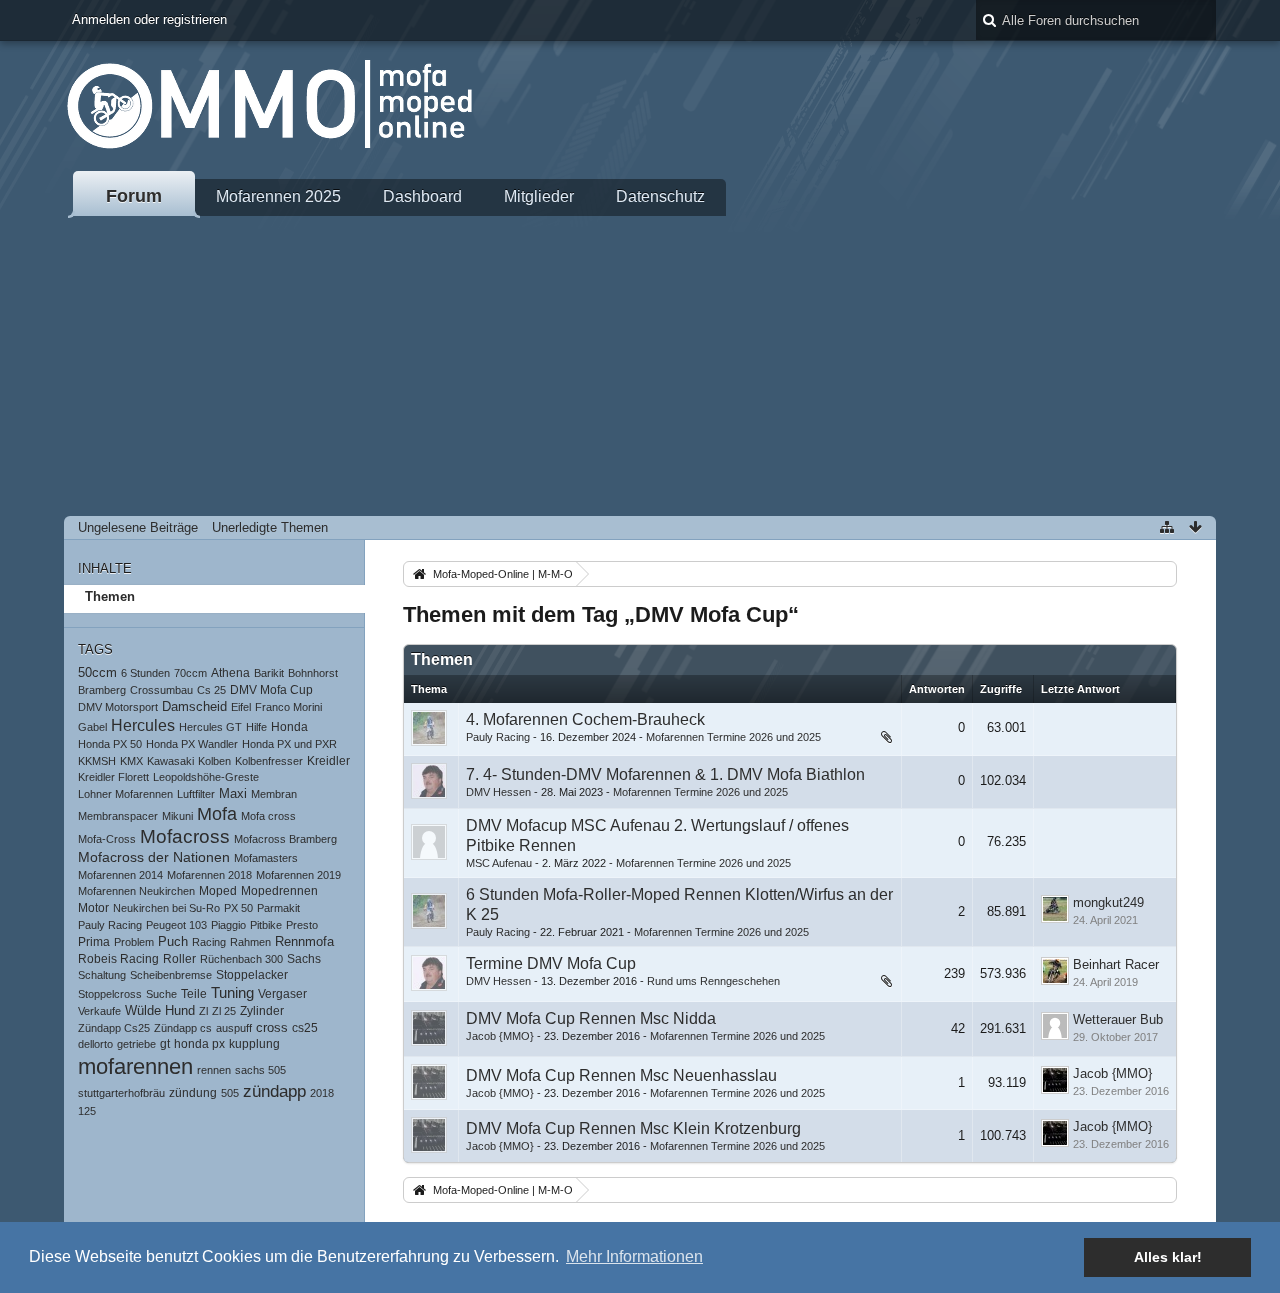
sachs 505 (260, 1070)
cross (272, 1027)
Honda (289, 727)
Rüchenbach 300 (241, 959)
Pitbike (266, 925)
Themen (110, 596)
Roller (179, 959)
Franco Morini (288, 707)
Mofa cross (268, 816)
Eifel (241, 707)
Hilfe (256, 727)
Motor (93, 907)
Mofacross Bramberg (285, 839)
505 (230, 1093)
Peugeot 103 (176, 925)
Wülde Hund (160, 1011)
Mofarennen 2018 (209, 875)
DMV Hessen (498, 792)
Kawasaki (170, 761)
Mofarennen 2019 (298, 875)
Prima (94, 941)
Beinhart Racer (1116, 964)
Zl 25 (224, 1011)
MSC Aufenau (499, 863)
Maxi (233, 794)
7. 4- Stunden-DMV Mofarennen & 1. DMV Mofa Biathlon (665, 774)
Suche (161, 994)
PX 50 (238, 908)
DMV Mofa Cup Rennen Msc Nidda (591, 1018)
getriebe (136, 1044)
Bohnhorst (313, 673)
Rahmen (250, 942)
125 (87, 1111)
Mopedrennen (279, 890)
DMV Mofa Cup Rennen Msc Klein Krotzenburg (633, 1128)
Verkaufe (99, 1011)
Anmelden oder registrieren (149, 19)
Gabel (92, 727)
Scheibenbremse (171, 975)
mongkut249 (1108, 902)
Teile (194, 994)
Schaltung (102, 975)
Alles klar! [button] (1168, 1257)
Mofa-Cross (107, 839)
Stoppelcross (110, 994)
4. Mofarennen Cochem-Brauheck (585, 719)
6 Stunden (145, 673)
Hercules (143, 725)
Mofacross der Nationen (154, 857)
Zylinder (262, 1011)
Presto (302, 925)
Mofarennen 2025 (278, 196)
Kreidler (328, 761)
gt (165, 1044)
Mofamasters (266, 858)
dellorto (95, 1044)
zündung (193, 1093)
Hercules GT (210, 727)
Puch (173, 941)
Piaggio (228, 925)
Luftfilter (196, 794)
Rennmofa (304, 942)
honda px (199, 1044)
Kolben (214, 761)
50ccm (97, 672)
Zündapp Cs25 (114, 1028)
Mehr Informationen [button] (634, 1256)
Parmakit (278, 908)
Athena (230, 673)
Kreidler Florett (113, 777)
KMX (131, 761)
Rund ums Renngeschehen (713, 981)
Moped (218, 891)
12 (862, 985)
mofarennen (135, 1066)
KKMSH (97, 761)
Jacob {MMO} (500, 1036)
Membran (274, 794)
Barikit (269, 673)
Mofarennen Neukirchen (136, 891)
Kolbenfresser (269, 761)
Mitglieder (539, 196)
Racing (209, 942)
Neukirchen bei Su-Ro (166, 908)
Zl (203, 1011)
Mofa (217, 814)
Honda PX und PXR (289, 744)
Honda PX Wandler (192, 744)
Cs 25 (211, 690)
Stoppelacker (252, 975)
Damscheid (194, 707)
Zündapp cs (183, 1028)
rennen (214, 1070)
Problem (134, 942)
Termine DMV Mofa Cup (551, 963)
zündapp (274, 1091)
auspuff (234, 1028)
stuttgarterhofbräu (121, 1093)
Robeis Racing (118, 959)
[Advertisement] (640, 366)
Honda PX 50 (110, 744)
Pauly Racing (110, 925)
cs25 (305, 1028)
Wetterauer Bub (1118, 1019)
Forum (134, 196)
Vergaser (282, 994)
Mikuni (177, 816)
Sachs (304, 959)
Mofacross (185, 836)
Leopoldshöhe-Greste (206, 777)
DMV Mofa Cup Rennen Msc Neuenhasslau (621, 1075)
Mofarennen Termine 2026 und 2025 (733, 737)
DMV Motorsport (118, 707)
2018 (322, 1093)
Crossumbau (161, 690)
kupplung (254, 1044)
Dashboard (422, 196)
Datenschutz (660, 196)
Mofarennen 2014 (120, 875)
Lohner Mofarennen (125, 794)
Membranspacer (118, 816)
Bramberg (102, 690)
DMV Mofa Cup (271, 690)
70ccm (190, 673)
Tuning (232, 993)
